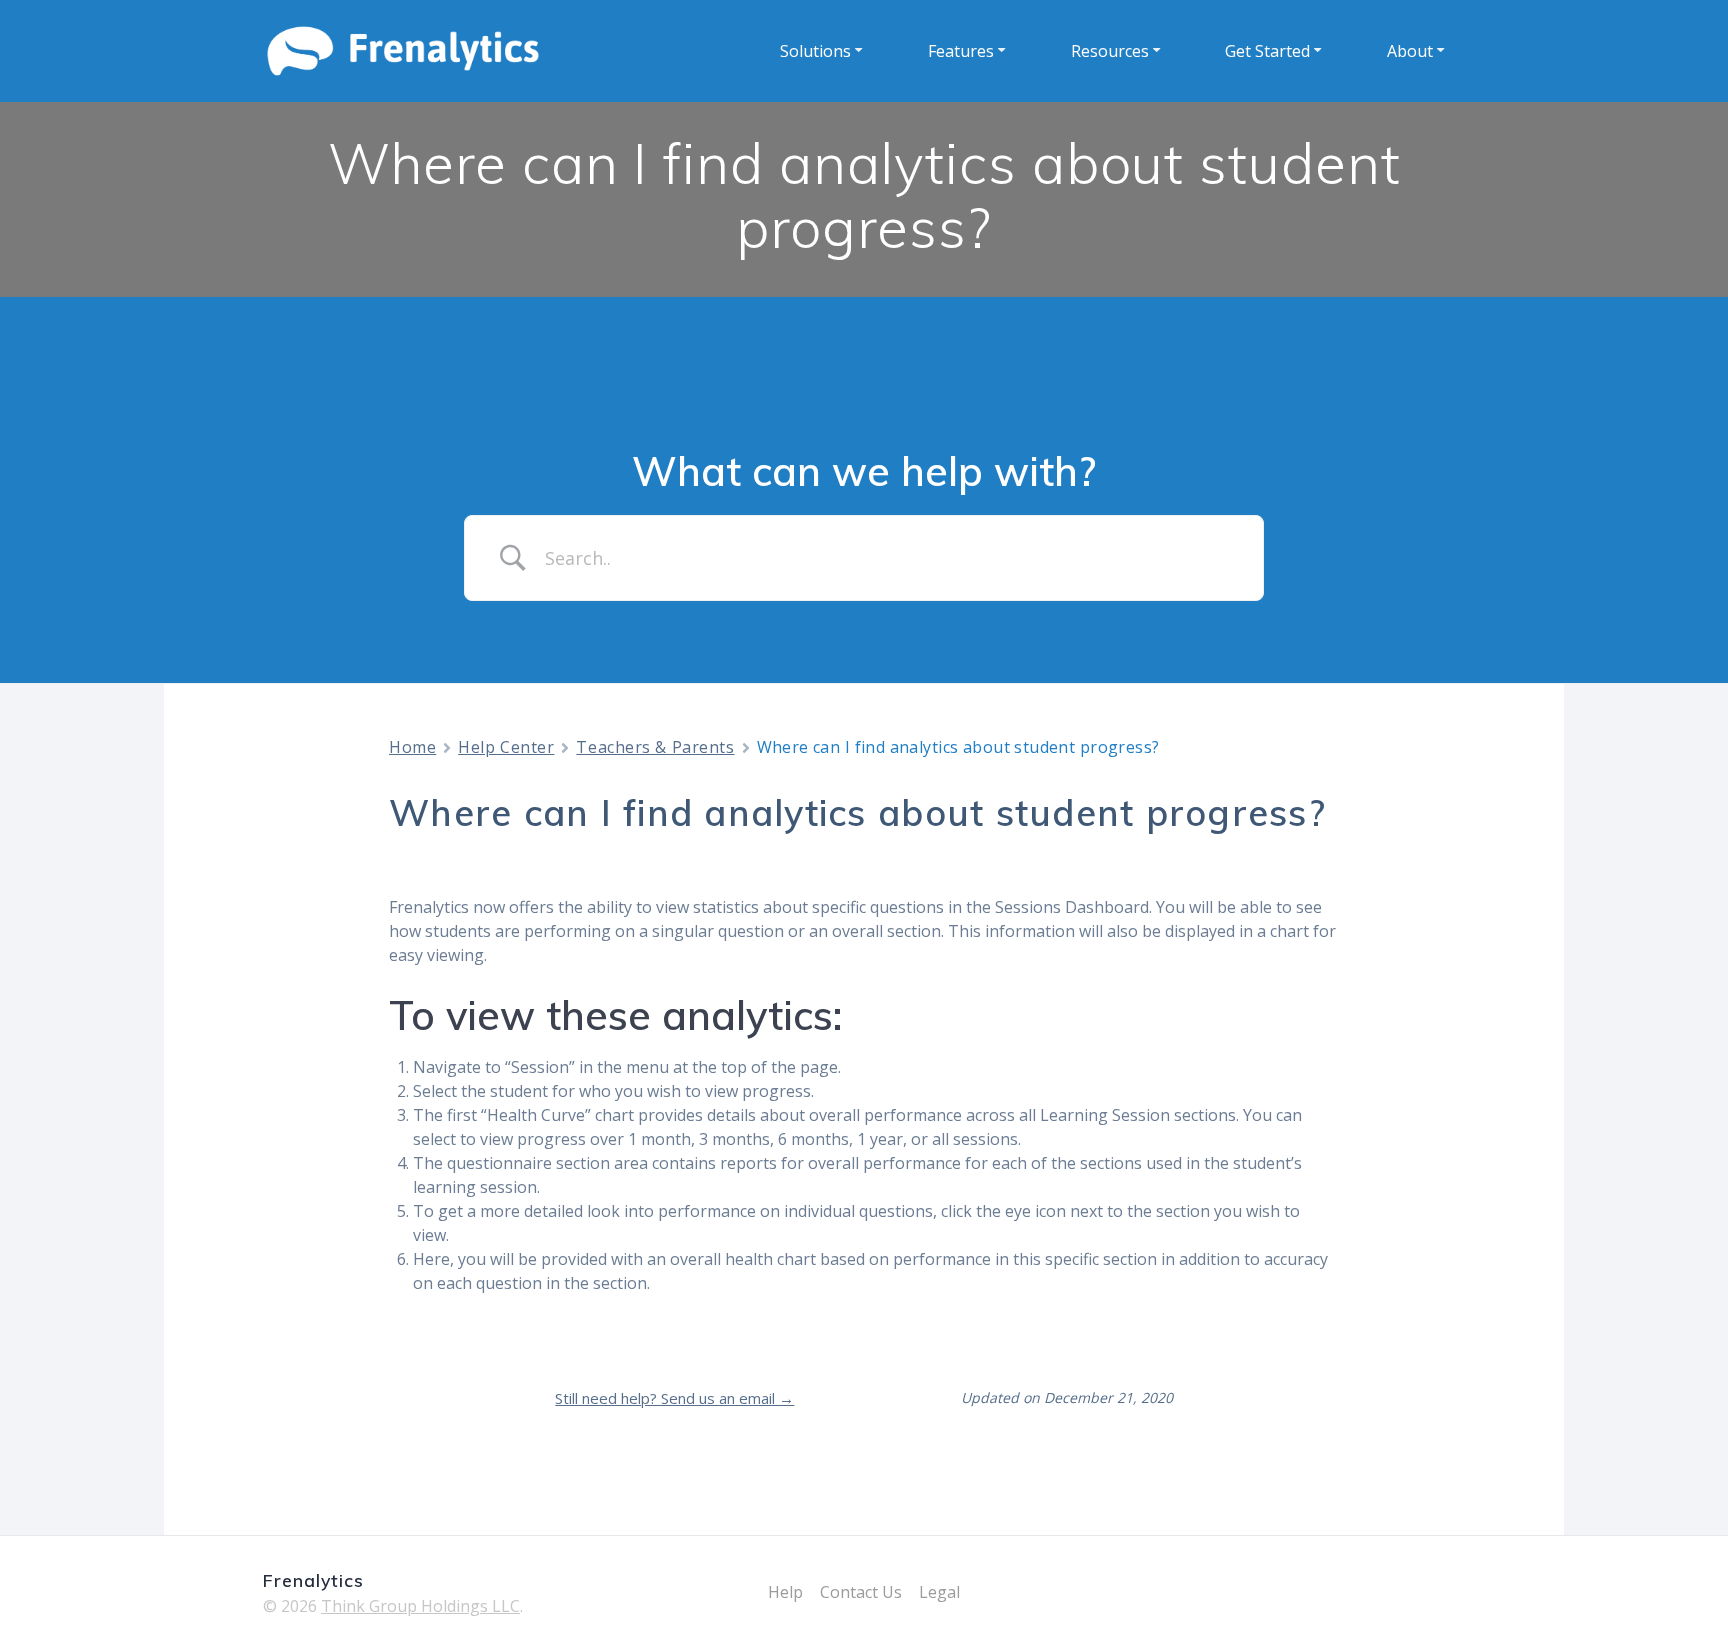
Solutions (815, 51)
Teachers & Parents (655, 747)
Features (961, 51)
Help (785, 1592)
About (1410, 51)
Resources (1110, 51)
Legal (939, 1592)
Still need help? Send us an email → (674, 1398)
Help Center (506, 747)
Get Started (1267, 51)
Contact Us (861, 1592)
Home (412, 747)
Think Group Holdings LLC (420, 1606)
